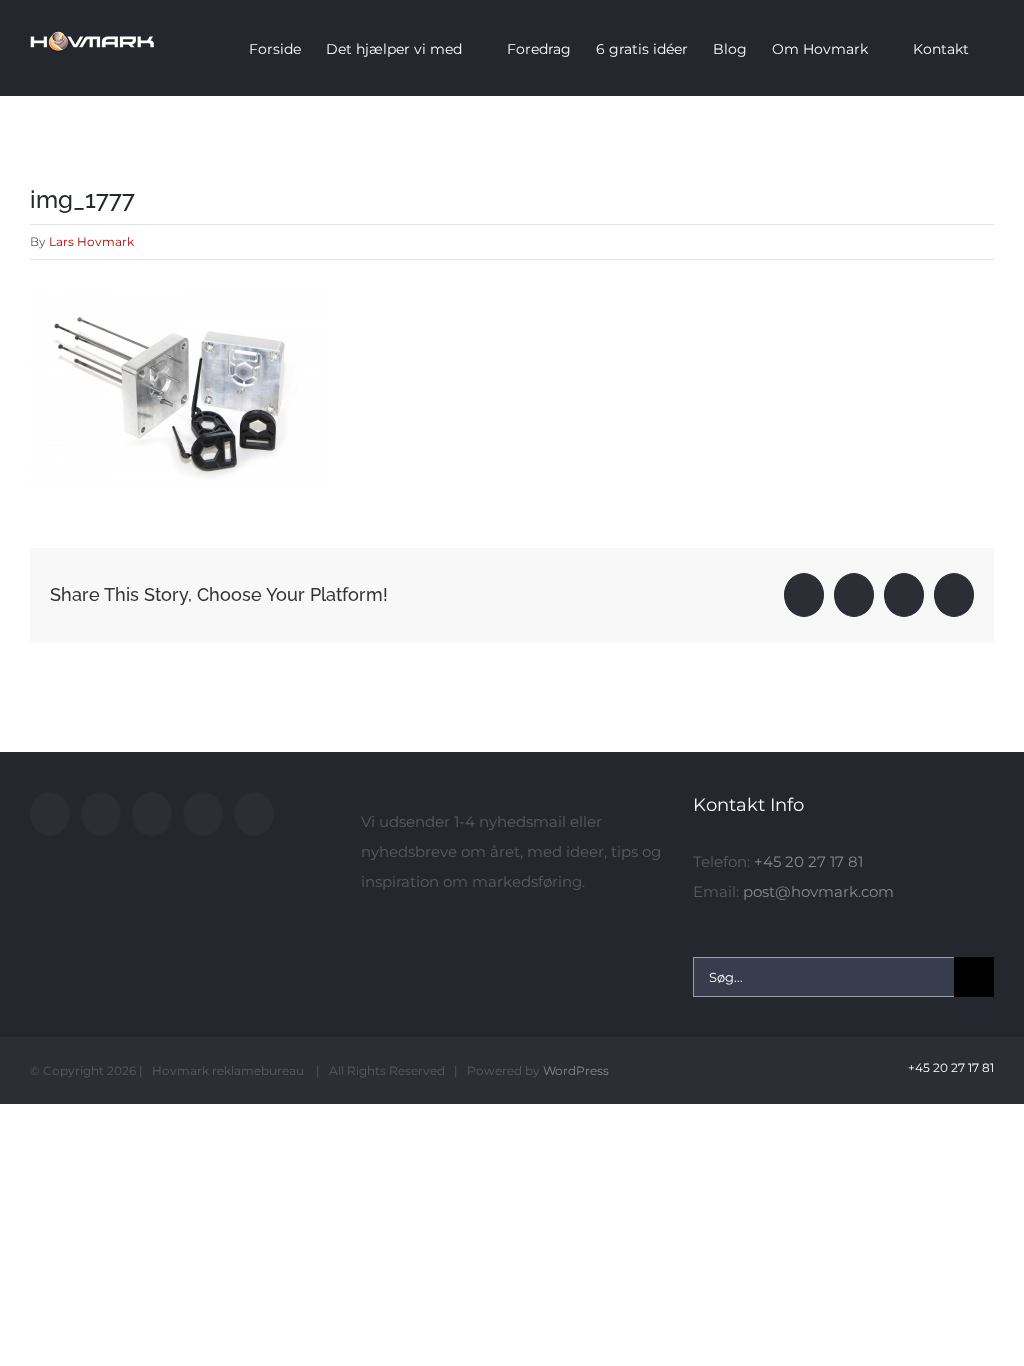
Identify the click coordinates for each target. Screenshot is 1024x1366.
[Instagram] (152, 814)
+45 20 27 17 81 (808, 861)
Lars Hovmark (91, 241)
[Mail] (254, 814)
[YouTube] (101, 814)
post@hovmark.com (818, 891)
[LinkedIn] (203, 814)
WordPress (576, 1070)
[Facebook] (50, 814)
